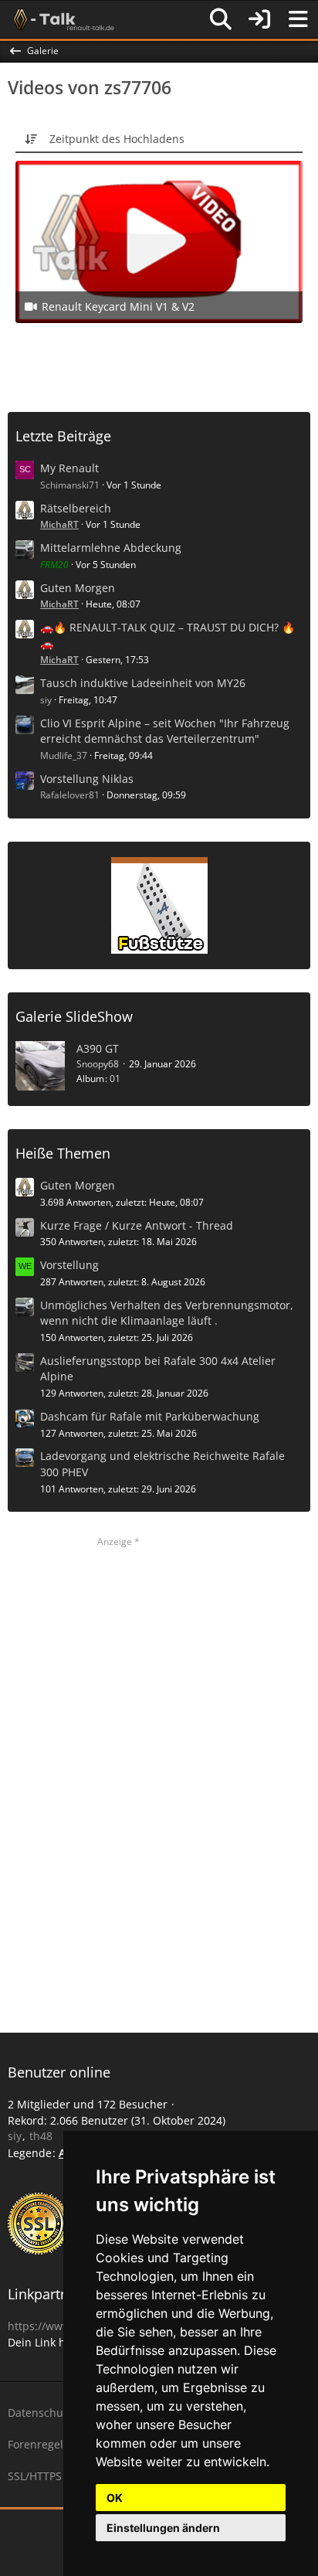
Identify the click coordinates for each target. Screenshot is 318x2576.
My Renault (69, 468)
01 (115, 1079)
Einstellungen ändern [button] (163, 2528)
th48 (41, 2136)
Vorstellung (69, 1265)
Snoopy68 (98, 1064)
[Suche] (221, 19)
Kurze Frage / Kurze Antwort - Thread (137, 1225)
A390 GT (98, 1048)
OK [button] (115, 2498)
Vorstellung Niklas (87, 779)
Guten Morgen (78, 588)
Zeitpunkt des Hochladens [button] (117, 139)
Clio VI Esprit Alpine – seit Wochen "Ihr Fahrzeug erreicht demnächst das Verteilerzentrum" (165, 731)
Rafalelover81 (70, 795)
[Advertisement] (163, 366)
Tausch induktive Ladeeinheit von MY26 (143, 683)
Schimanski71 (70, 485)
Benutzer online (59, 2072)
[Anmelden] (259, 19)
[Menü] (298, 19)
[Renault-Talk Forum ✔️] (61, 19)
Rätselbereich (76, 508)
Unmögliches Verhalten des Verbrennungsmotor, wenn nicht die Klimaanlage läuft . (167, 1313)
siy (46, 700)
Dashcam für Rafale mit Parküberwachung (150, 1416)
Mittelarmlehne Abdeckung (111, 548)
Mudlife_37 (64, 755)
